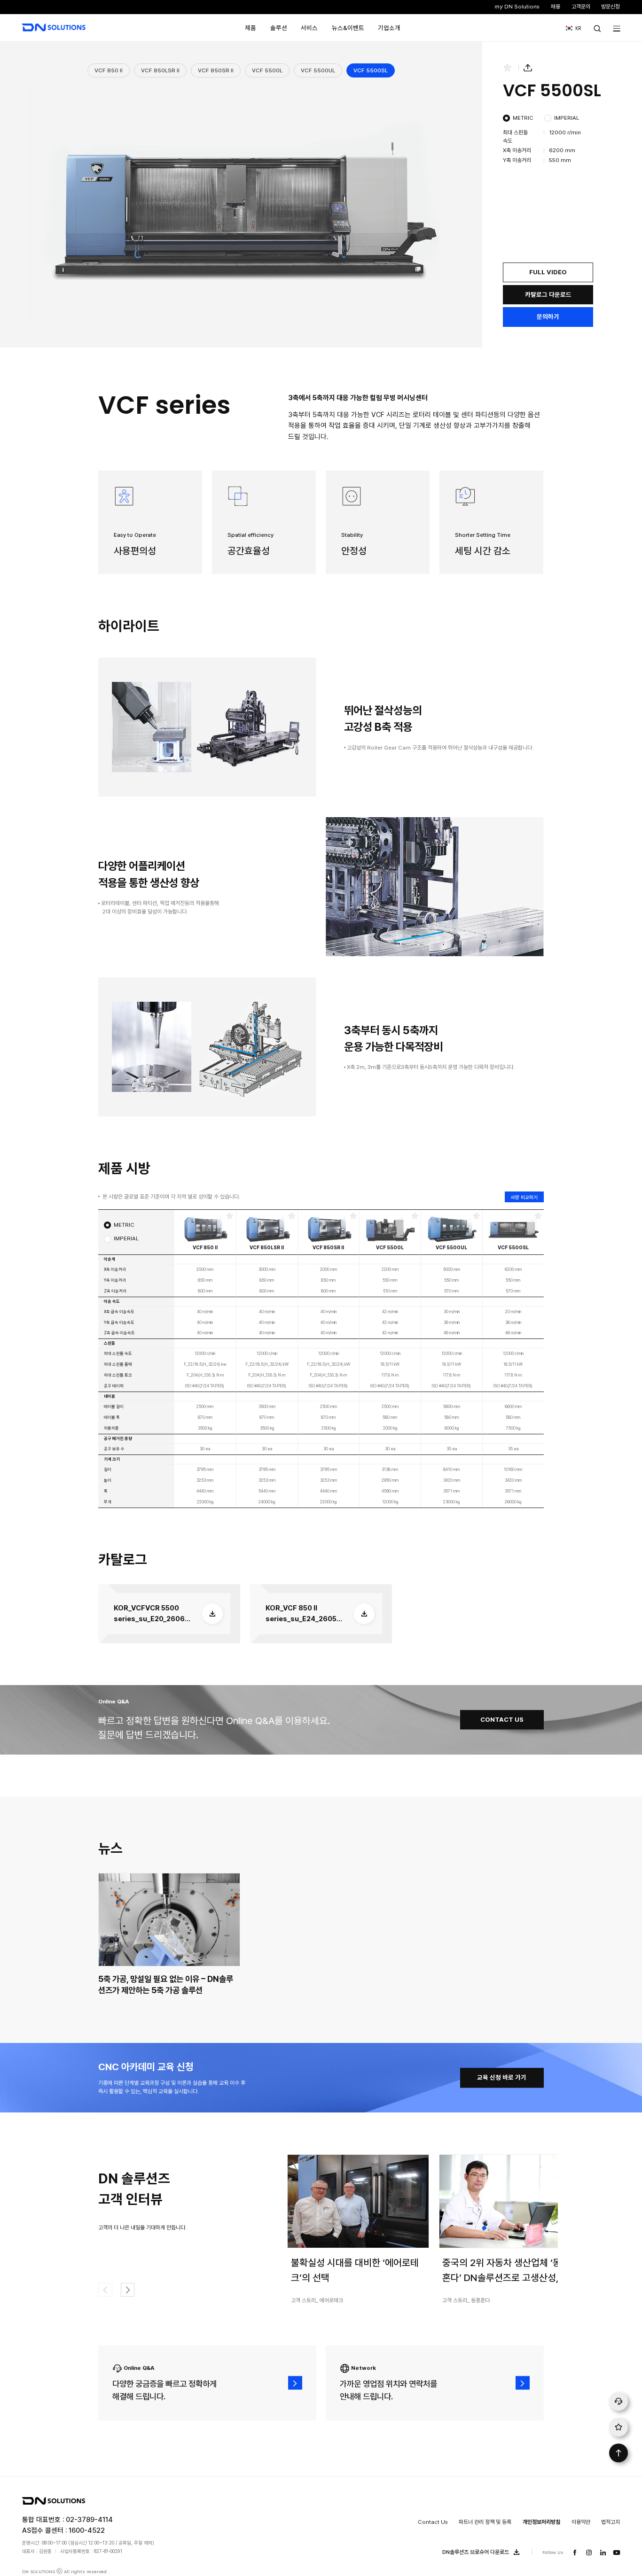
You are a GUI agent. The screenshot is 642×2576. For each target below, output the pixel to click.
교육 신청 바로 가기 (502, 2077)
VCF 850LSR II (160, 70)
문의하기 (548, 317)
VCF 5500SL (371, 70)
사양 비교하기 (524, 1197)
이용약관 (581, 2522)
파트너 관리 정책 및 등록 (485, 2522)
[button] (128, 2290)
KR (571, 28)
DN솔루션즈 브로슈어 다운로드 (476, 2553)
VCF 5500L (267, 70)
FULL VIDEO (548, 272)
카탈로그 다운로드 (548, 294)
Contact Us (433, 2522)
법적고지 (611, 2522)
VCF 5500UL (318, 70)
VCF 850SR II (216, 70)
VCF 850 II (109, 70)
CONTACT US (502, 1719)
